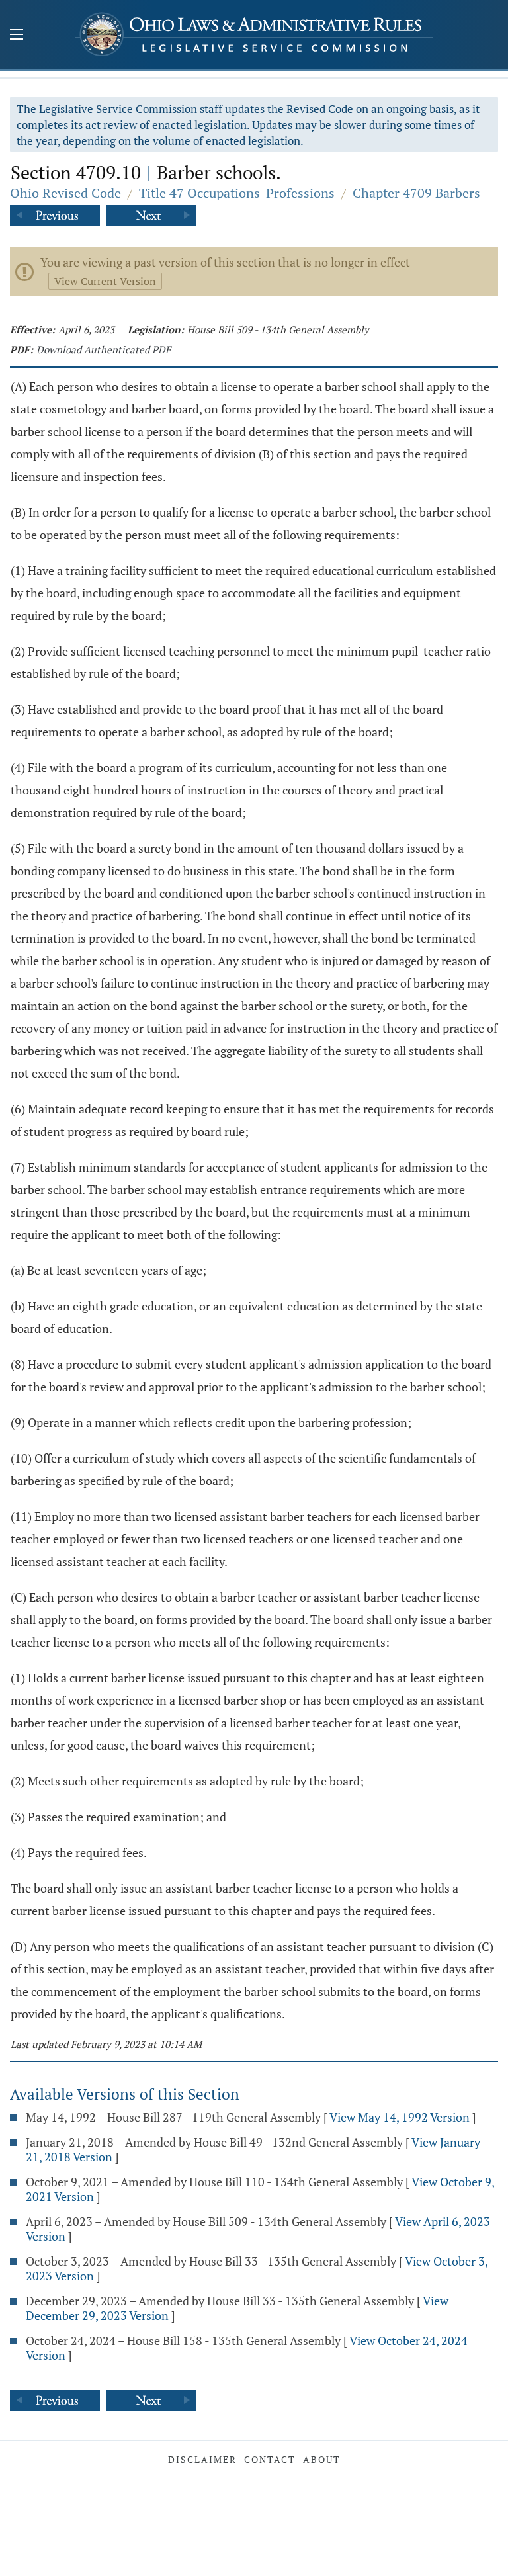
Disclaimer (202, 2459)
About (322, 2459)
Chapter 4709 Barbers (416, 193)
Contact (270, 2459)
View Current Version (105, 281)
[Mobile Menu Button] (17, 36)
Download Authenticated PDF (104, 349)
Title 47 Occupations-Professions (237, 193)
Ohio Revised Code (65, 193)
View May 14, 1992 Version (400, 2117)
